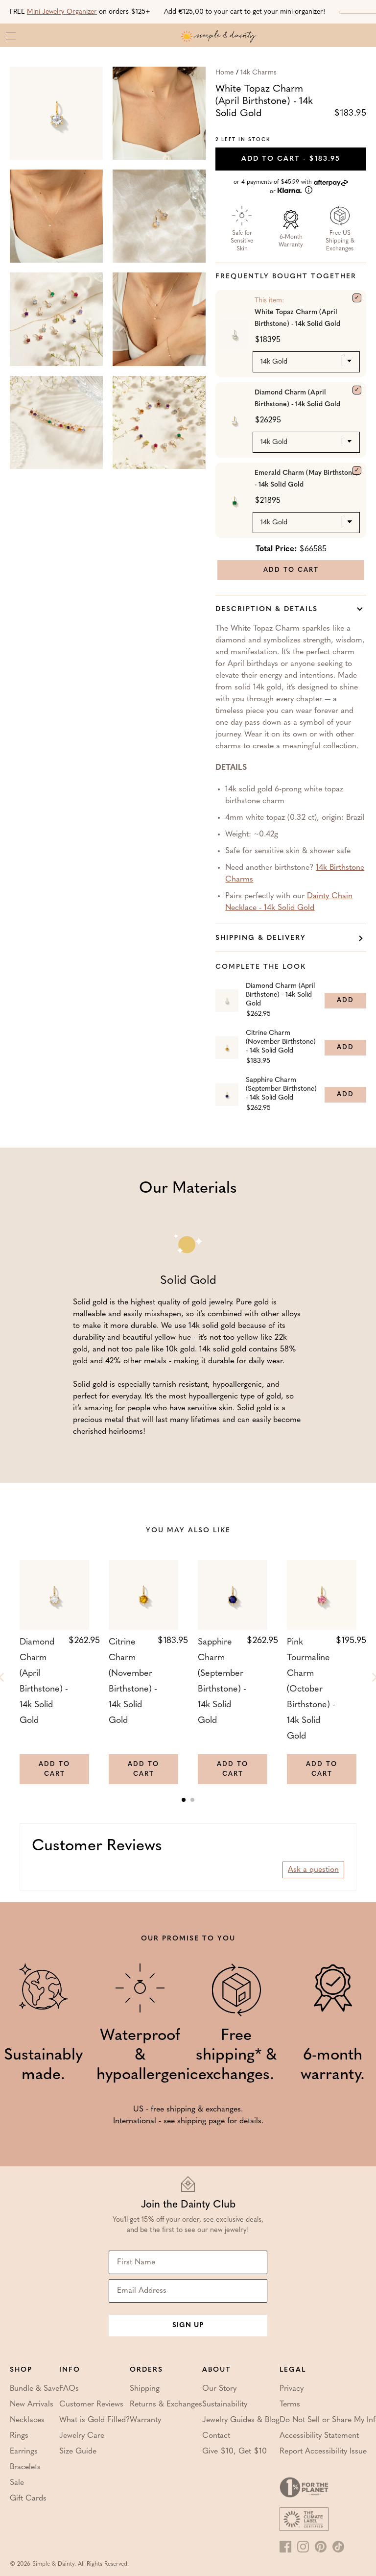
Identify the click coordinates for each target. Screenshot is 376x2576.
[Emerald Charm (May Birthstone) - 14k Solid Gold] (357, 470)
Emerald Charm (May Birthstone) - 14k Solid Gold (306, 479)
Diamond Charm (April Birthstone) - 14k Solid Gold (297, 399)
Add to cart (291, 159)
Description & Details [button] (267, 609)
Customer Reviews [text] (97, 1846)
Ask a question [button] (313, 1870)
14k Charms (258, 73)
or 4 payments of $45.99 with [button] (274, 187)
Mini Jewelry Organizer (62, 12)
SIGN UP (188, 2325)
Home (224, 73)
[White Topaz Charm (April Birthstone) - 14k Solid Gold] (357, 298)
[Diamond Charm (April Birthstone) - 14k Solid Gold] (357, 390)
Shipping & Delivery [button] (261, 938)
